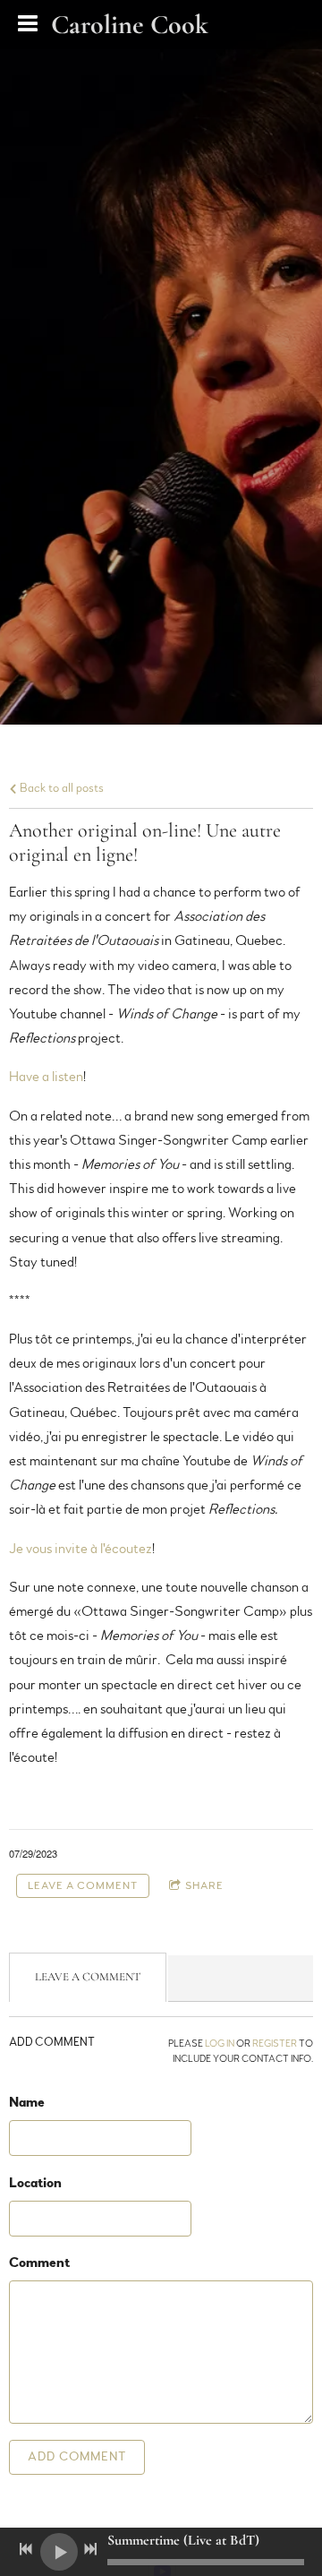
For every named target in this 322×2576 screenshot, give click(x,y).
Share (204, 1885)
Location (35, 2183)
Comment (39, 2263)
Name (27, 2102)
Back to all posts (60, 788)
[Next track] (90, 2549)
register (275, 2044)
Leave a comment (83, 1885)
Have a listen (46, 1077)
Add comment (77, 2457)
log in (220, 2044)
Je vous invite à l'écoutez (80, 1549)
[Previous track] (26, 2549)
